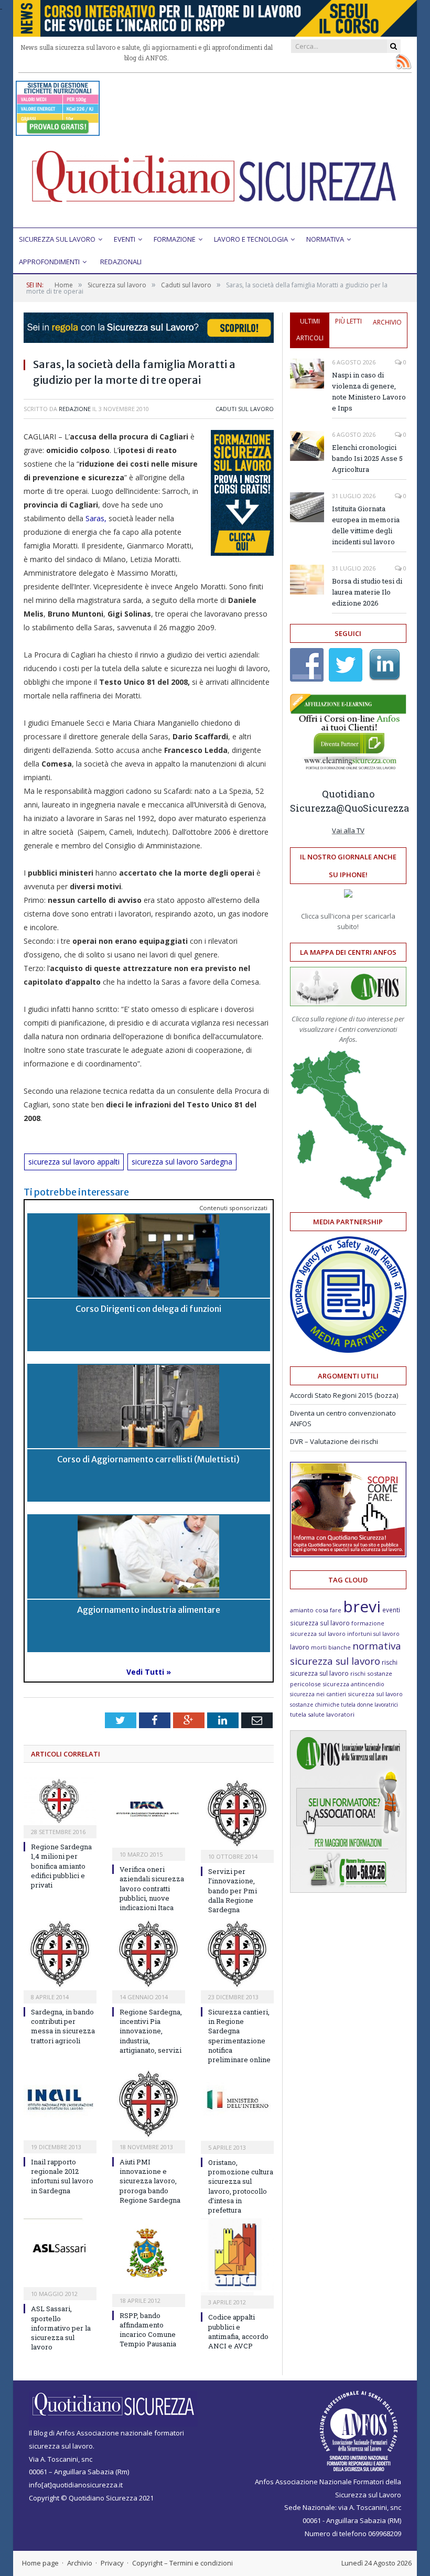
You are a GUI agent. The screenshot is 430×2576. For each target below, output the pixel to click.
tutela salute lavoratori (322, 1714)
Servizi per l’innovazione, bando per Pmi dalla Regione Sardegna (233, 1890)
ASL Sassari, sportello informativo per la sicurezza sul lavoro (61, 2328)
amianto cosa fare (316, 1610)
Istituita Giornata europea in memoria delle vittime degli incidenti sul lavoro (366, 525)
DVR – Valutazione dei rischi (334, 1441)
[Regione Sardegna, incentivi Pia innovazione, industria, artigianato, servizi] (149, 1954)
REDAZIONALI (121, 262)
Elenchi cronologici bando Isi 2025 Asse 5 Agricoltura (367, 458)
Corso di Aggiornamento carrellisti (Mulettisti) (148, 1459)
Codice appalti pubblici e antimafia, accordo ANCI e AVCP (238, 2331)
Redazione (75, 409)
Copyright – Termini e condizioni (182, 2563)
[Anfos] (348, 1890)
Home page (40, 2563)
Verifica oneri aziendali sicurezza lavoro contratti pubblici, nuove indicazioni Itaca (152, 1888)
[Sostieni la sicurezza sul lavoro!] (348, 1555)
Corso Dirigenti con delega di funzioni (148, 1309)
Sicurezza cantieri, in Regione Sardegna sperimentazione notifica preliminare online (239, 2036)
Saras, (96, 518)
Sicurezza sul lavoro (57, 239)
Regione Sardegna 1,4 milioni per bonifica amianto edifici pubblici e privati (61, 1866)
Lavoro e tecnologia (251, 239)
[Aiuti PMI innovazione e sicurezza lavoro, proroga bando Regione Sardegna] (149, 2104)
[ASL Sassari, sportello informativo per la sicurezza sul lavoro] (60, 2253)
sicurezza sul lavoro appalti (74, 1162)
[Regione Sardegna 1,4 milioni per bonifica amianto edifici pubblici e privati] (60, 1801)
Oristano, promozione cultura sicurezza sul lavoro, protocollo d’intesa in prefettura (241, 2186)
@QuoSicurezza (373, 808)
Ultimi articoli (310, 330)
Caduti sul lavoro (245, 409)
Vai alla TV (348, 831)
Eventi (125, 239)
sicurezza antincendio (353, 1684)
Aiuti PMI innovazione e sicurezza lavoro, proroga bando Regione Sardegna (150, 2181)
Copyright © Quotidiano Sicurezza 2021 (91, 2498)
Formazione (175, 239)
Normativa (325, 239)
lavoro (300, 1647)
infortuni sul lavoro (373, 1634)
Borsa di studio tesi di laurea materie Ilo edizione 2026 (367, 592)
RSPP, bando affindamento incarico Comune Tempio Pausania (148, 2330)
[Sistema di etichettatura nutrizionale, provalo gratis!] (58, 131)
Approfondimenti (49, 262)
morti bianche (331, 1647)
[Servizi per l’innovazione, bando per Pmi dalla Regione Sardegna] (237, 1814)
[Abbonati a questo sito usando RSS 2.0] (403, 61)
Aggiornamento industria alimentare (149, 1610)
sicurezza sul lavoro (375, 1694)
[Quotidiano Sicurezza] (215, 181)
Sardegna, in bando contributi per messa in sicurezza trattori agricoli (63, 2026)
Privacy (112, 2563)
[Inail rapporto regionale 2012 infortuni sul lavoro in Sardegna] (60, 2104)
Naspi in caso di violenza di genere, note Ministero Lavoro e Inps (369, 391)
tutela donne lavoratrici (369, 1705)
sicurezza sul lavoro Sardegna (182, 1162)
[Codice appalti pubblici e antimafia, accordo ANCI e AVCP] (237, 2257)
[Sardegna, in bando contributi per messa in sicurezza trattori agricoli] (60, 1954)
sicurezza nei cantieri (318, 1694)
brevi (362, 1606)
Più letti (348, 321)
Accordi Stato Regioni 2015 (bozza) (344, 1395)
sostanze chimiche (315, 1705)
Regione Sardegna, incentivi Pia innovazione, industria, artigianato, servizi (151, 2031)
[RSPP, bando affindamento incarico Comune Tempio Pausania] (149, 2256)
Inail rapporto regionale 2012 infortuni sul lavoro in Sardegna (62, 2176)
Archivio (387, 322)
